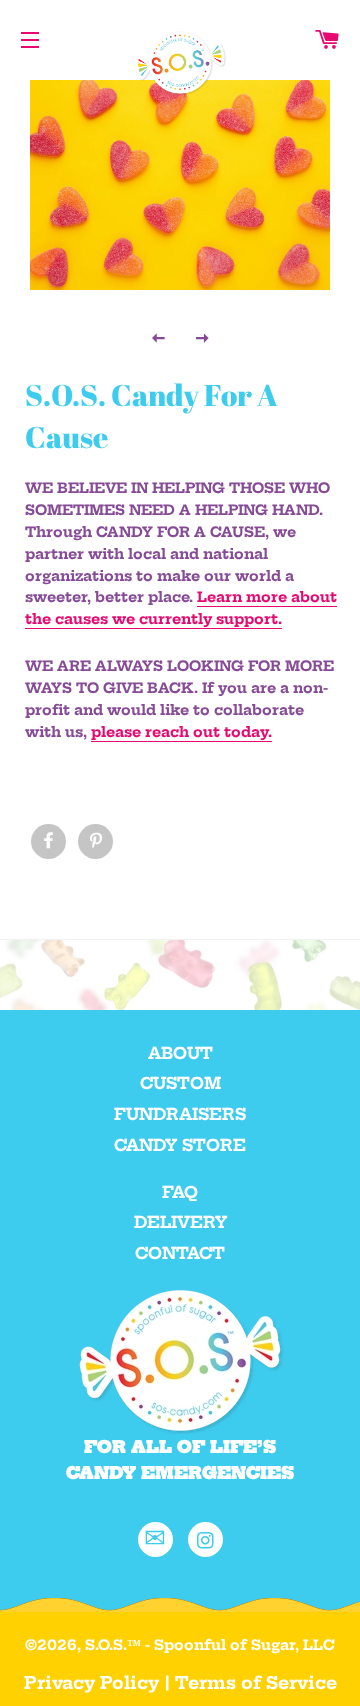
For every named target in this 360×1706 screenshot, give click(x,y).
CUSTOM (180, 1083)
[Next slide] (202, 337)
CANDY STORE (180, 1145)
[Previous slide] (158, 337)
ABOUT (180, 1053)
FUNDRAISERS (180, 1114)
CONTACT (180, 1253)
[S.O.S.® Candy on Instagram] (205, 1539)
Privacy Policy (91, 1682)
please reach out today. (181, 732)
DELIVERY (180, 1222)
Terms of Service (256, 1682)
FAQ (180, 1192)
